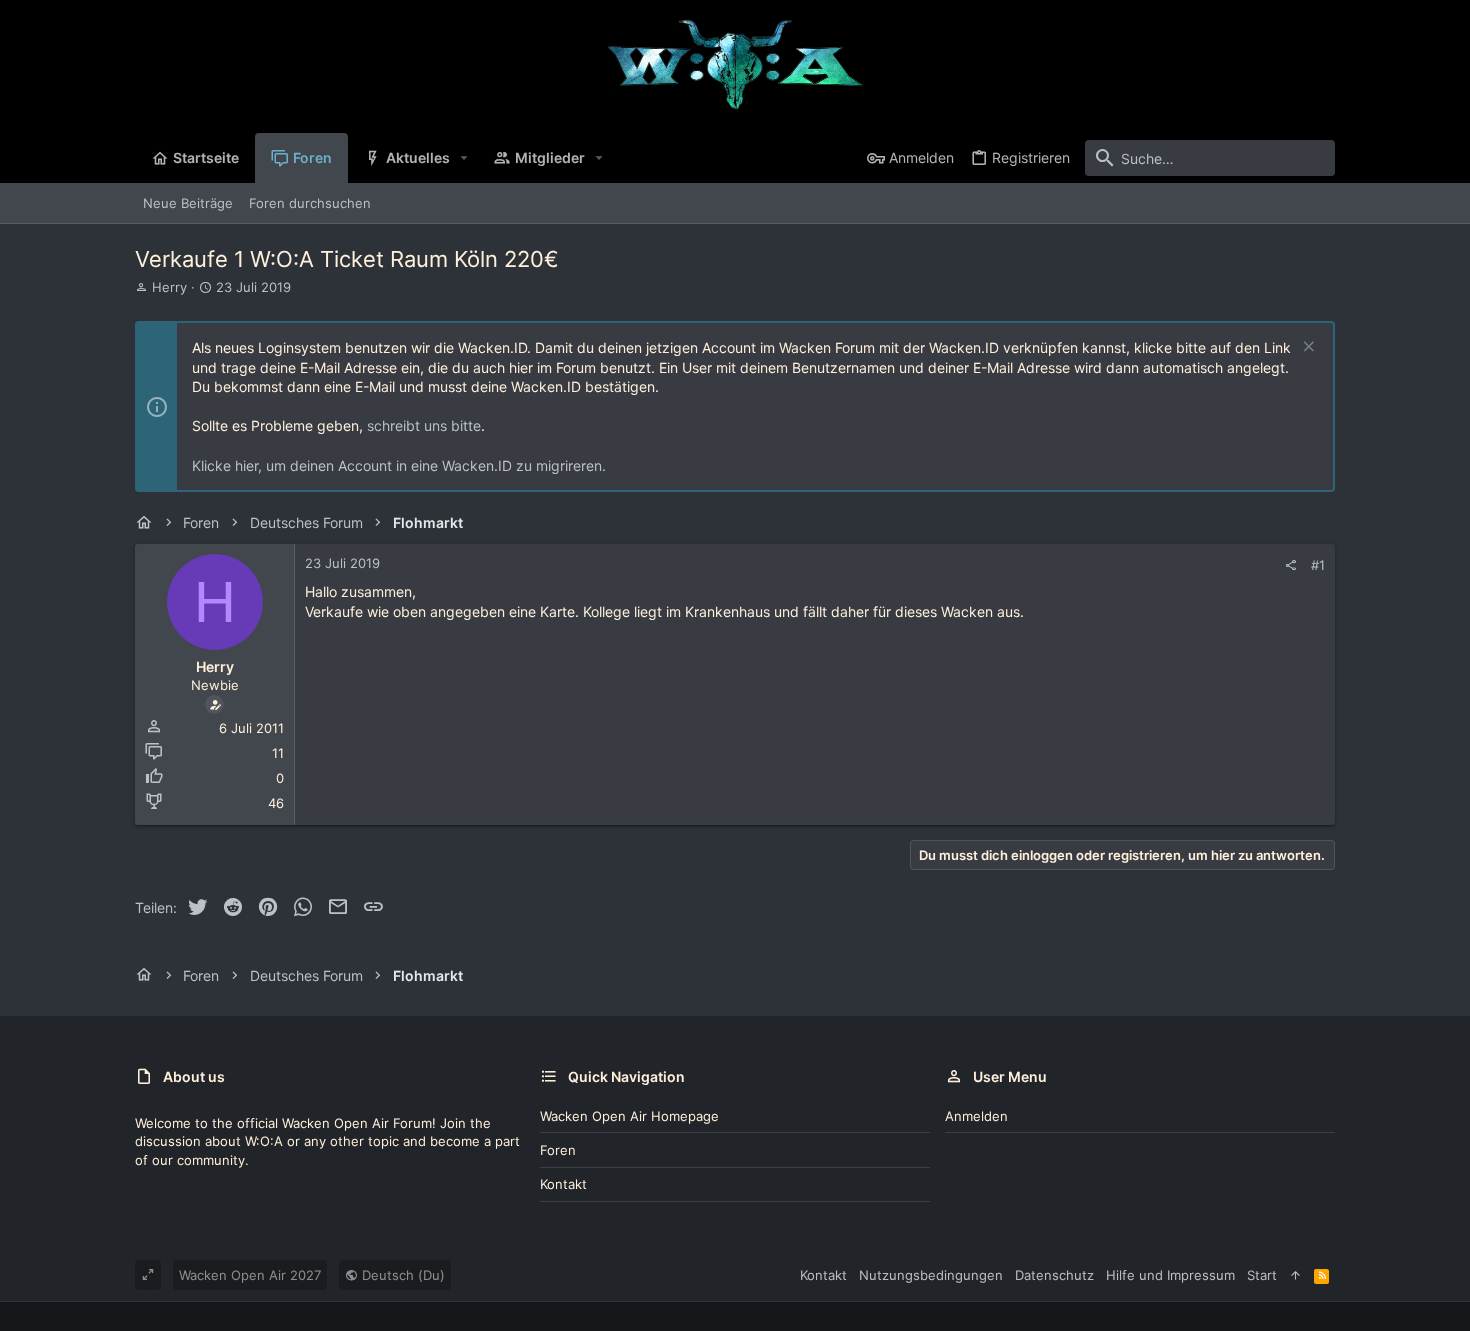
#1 (1318, 565)
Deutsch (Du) (401, 1275)
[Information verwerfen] (1306, 348)
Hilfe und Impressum (1170, 1275)
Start (1262, 1275)
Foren (558, 1150)
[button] (464, 158)
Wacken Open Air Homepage (629, 1116)
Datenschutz (1054, 1275)
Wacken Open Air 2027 (250, 1275)
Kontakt (563, 1184)
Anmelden (976, 1116)
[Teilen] (1290, 565)
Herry (169, 287)
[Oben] (1295, 1275)
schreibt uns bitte (424, 425)
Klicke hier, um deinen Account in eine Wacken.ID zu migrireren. (399, 465)
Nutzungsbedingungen (931, 1275)
